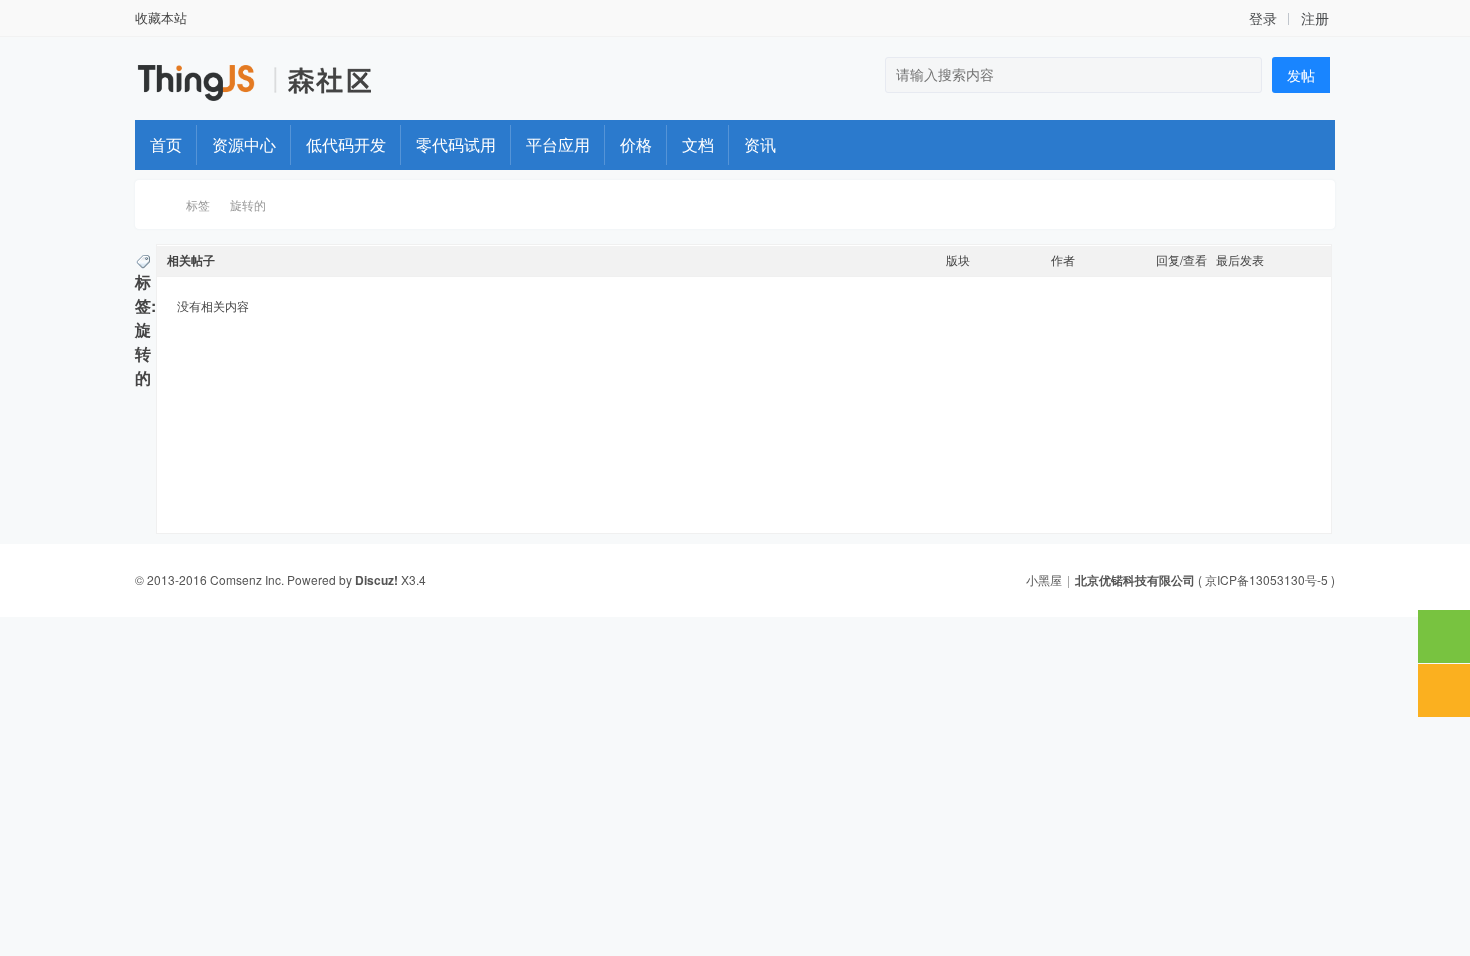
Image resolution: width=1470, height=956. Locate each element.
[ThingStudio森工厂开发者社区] (327, 89)
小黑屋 (1044, 579)
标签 (198, 204)
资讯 (760, 144)
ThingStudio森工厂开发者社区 (158, 204)
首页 (166, 144)
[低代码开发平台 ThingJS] (199, 98)
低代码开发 (346, 144)
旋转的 (248, 204)
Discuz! (376, 580)
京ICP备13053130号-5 (1266, 579)
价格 (636, 144)
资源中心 (244, 144)
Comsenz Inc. (247, 579)
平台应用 (558, 144)
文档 (698, 144)
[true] (1242, 75)
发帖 (1301, 75)
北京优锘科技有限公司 (1135, 580)
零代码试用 (456, 144)
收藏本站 (161, 17)
